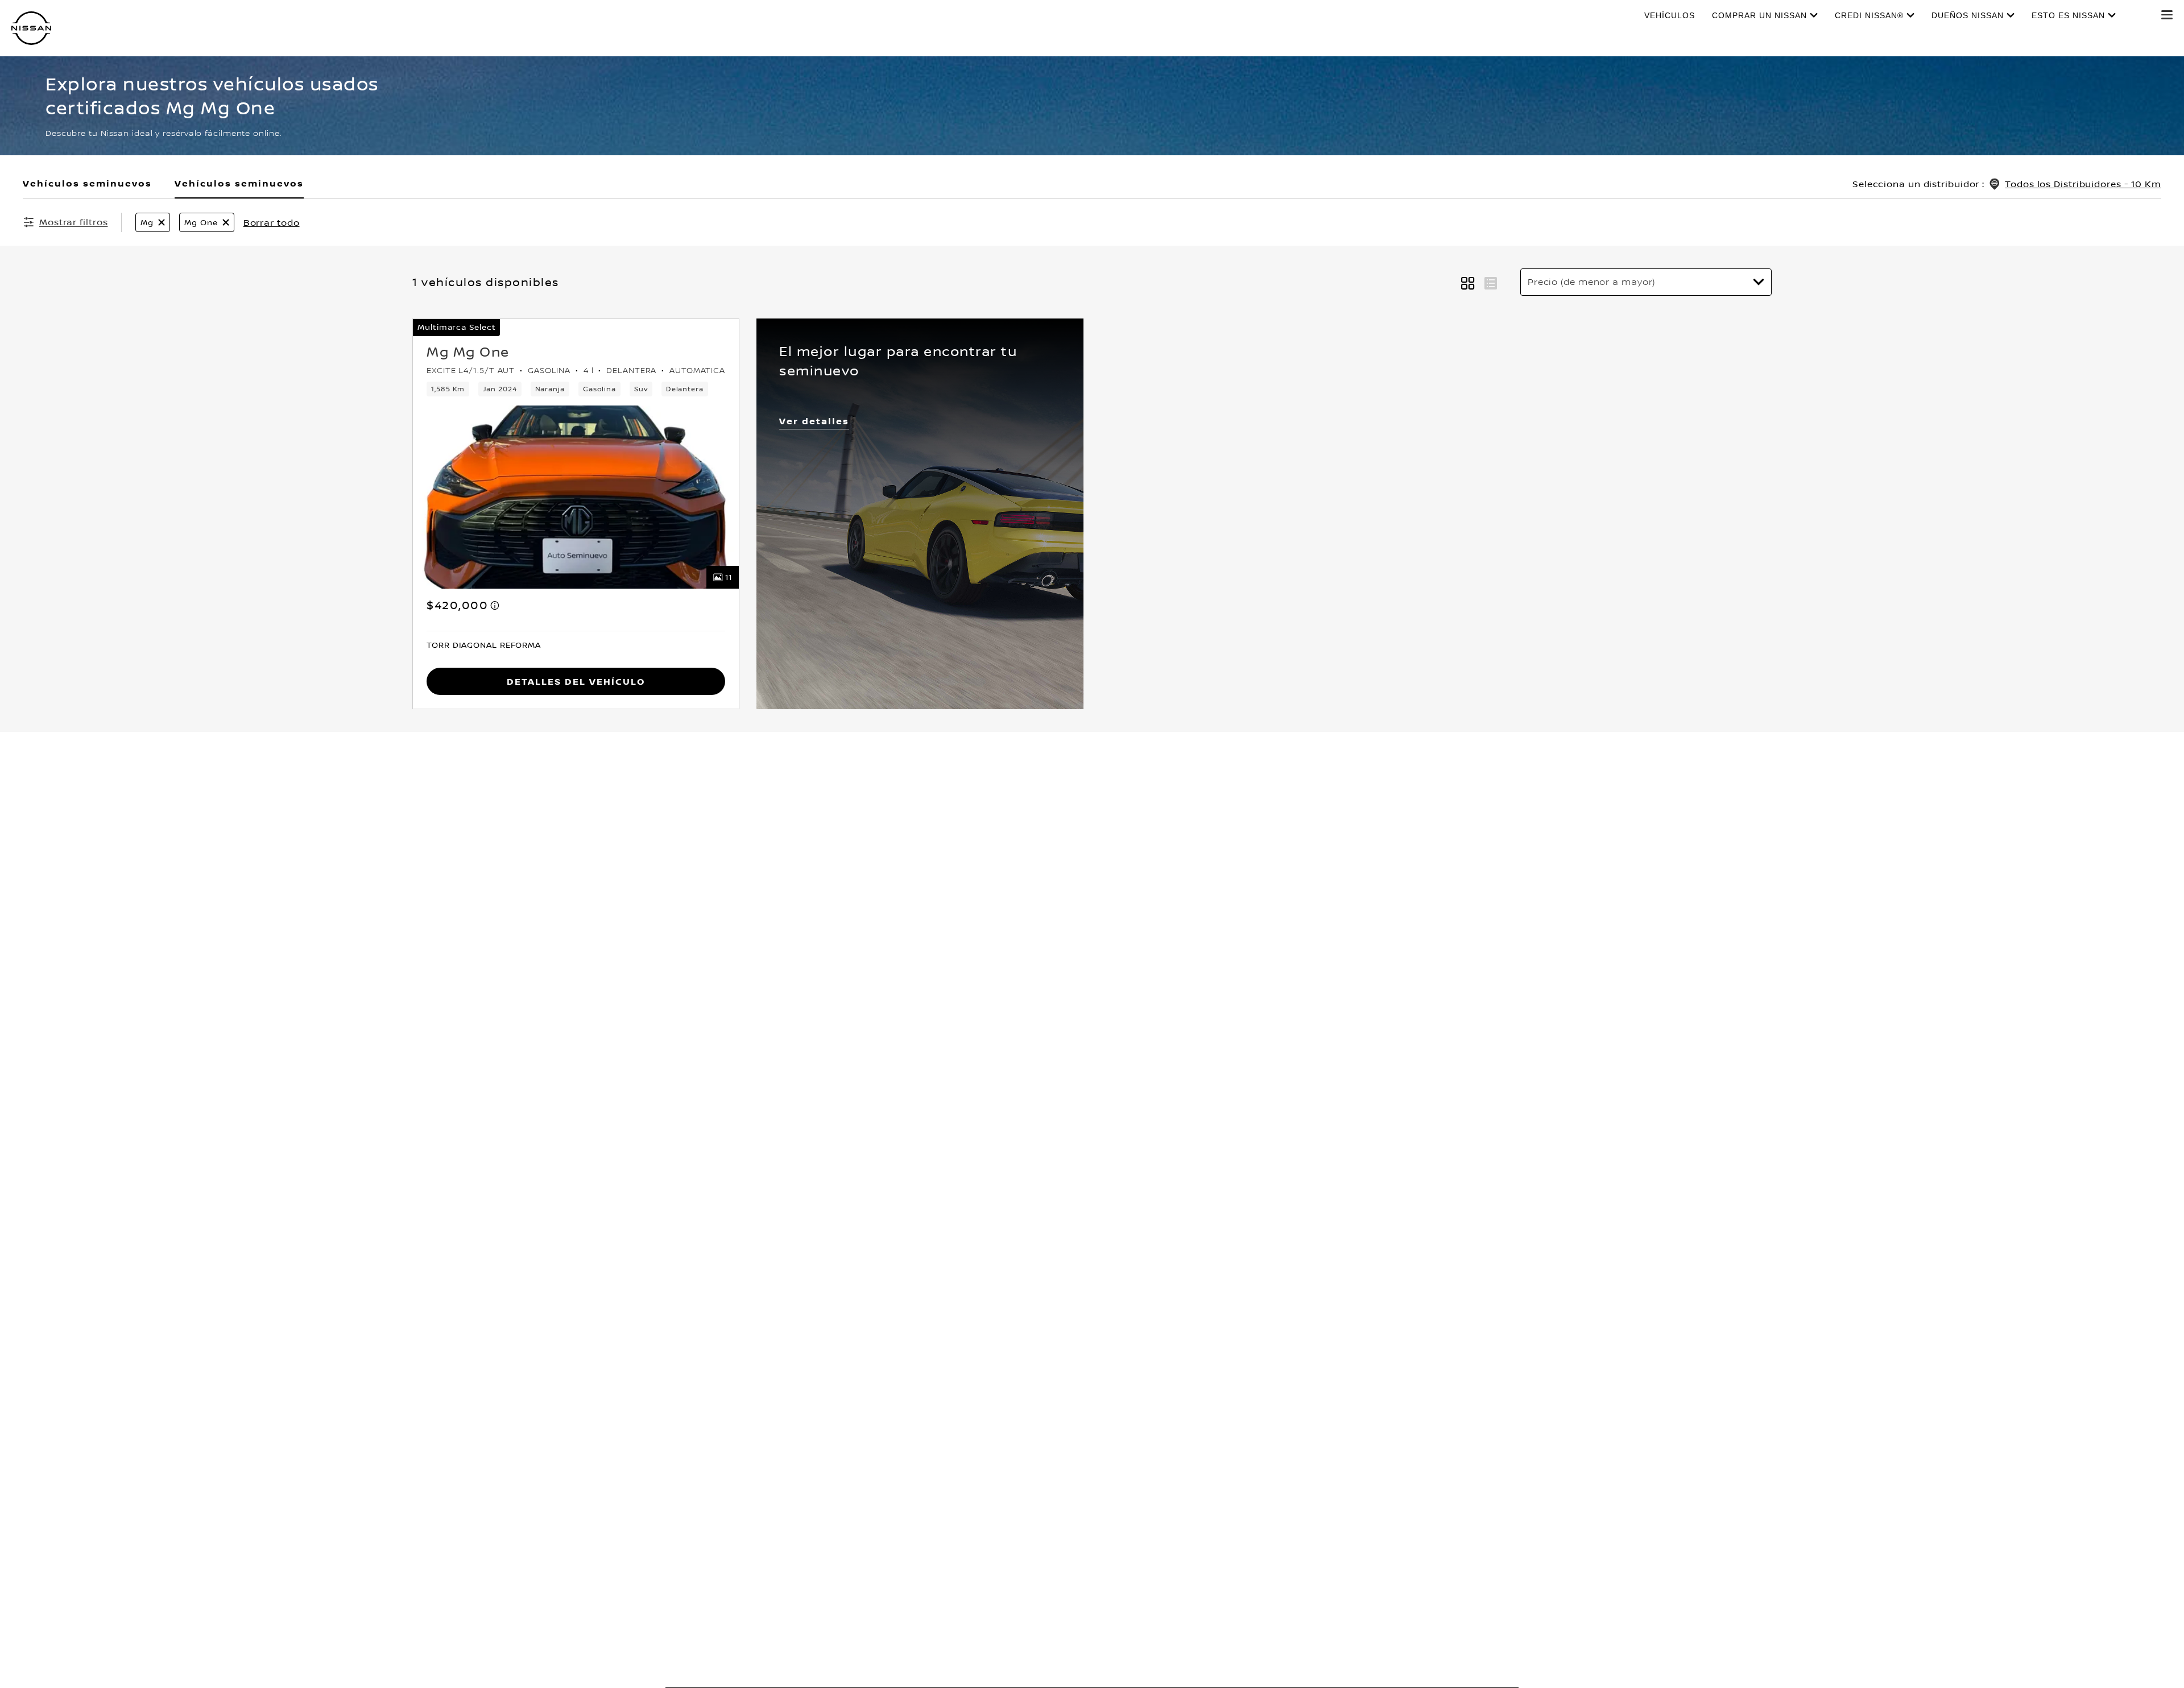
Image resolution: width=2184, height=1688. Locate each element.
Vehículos (1670, 15)
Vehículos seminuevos (239, 183)
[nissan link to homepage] (31, 28)
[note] (495, 605)
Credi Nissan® (1869, 15)
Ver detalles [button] (814, 421)
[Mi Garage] (2139, 15)
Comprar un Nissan (1759, 15)
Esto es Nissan (2068, 15)
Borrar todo (272, 222)
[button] (2167, 15)
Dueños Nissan (1968, 15)
